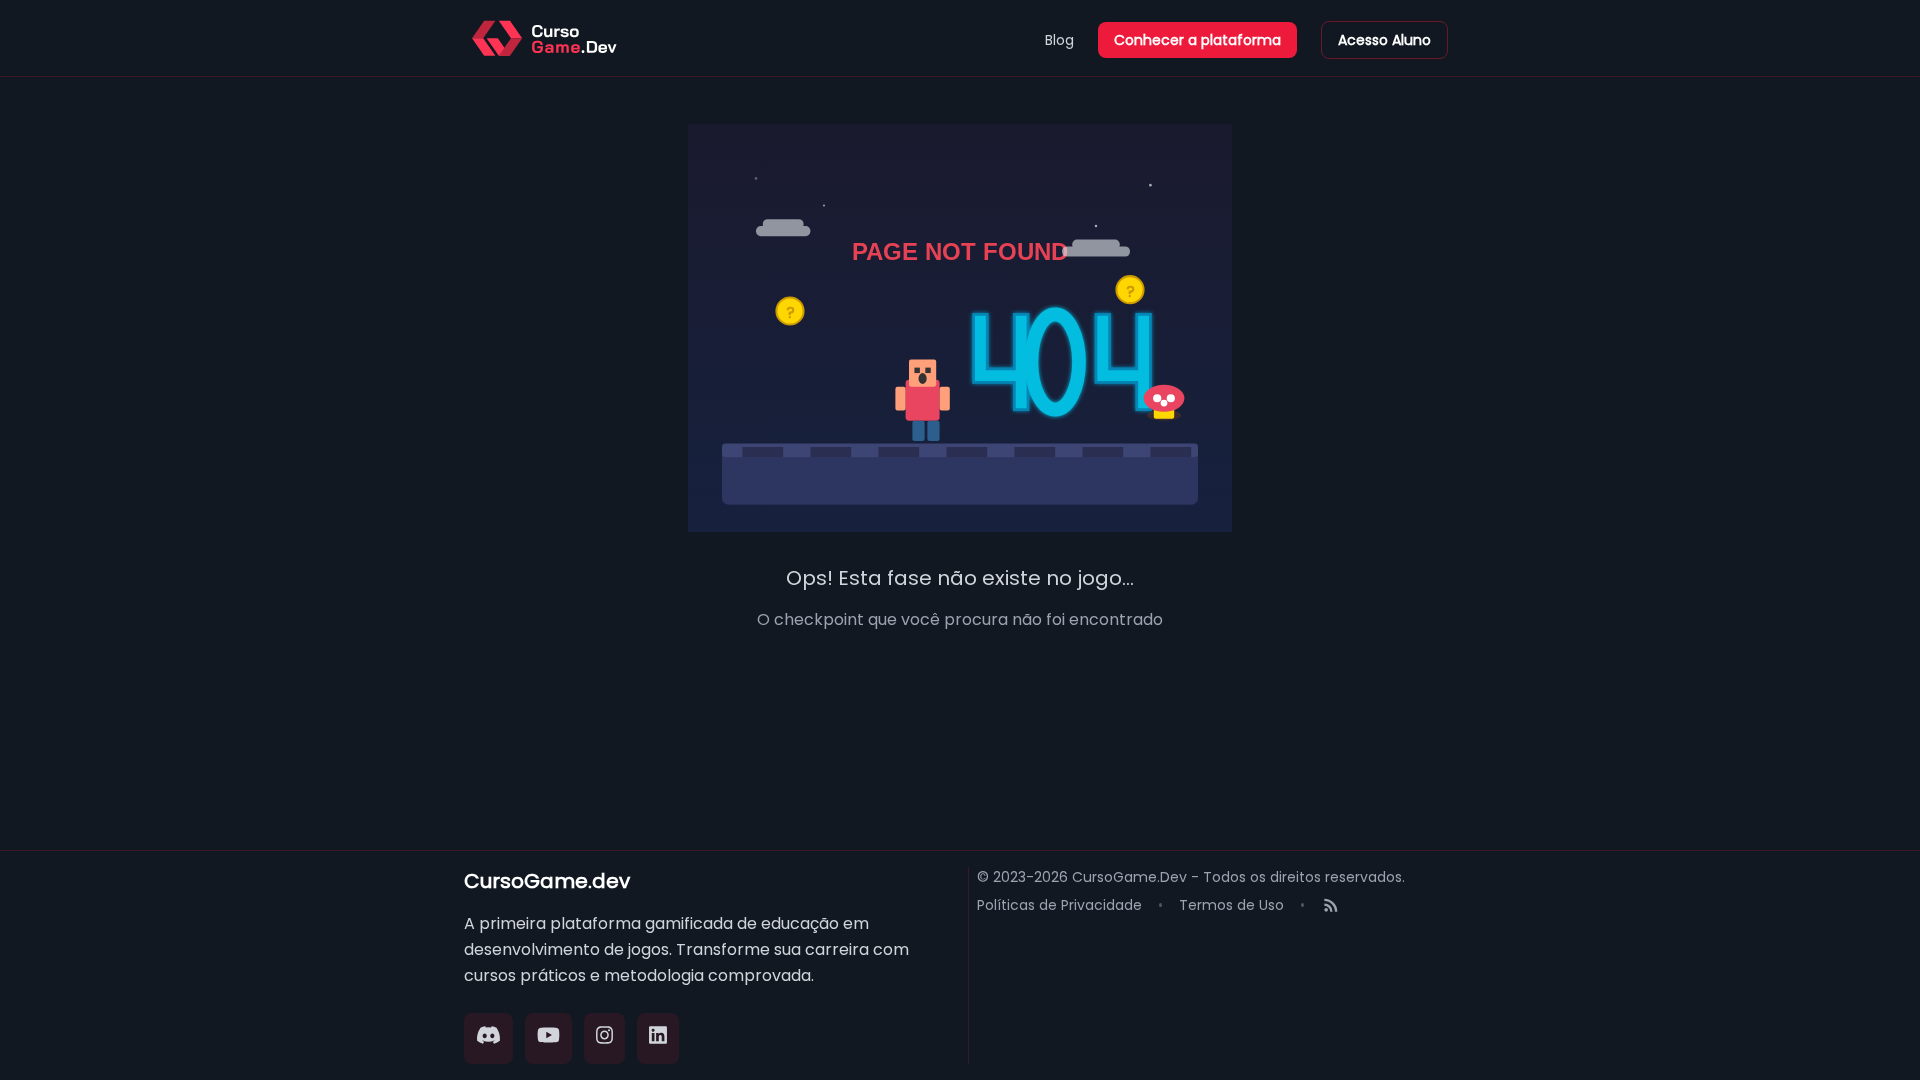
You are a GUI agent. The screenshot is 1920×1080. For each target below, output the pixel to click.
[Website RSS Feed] (1331, 907)
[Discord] (488, 1038)
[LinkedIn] (658, 1038)
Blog (1059, 40)
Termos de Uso (1231, 905)
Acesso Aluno (1384, 40)
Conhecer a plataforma (1197, 40)
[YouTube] (548, 1038)
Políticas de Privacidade (1059, 905)
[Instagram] (605, 1038)
